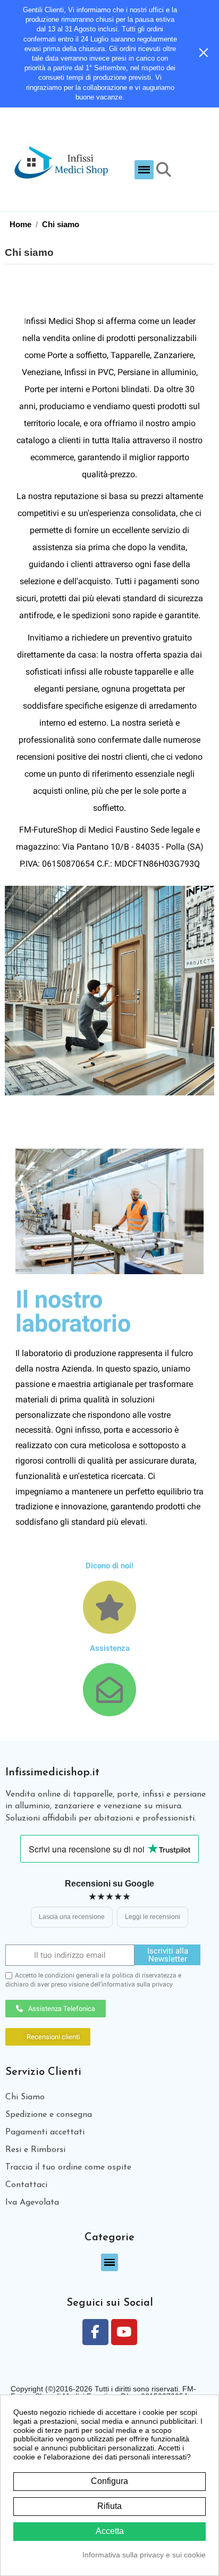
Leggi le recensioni (153, 1917)
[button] (144, 170)
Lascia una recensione (72, 1917)
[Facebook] (95, 2332)
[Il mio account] (185, 170)
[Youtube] (124, 2332)
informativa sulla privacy (137, 1984)
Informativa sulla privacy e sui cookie (144, 2555)
